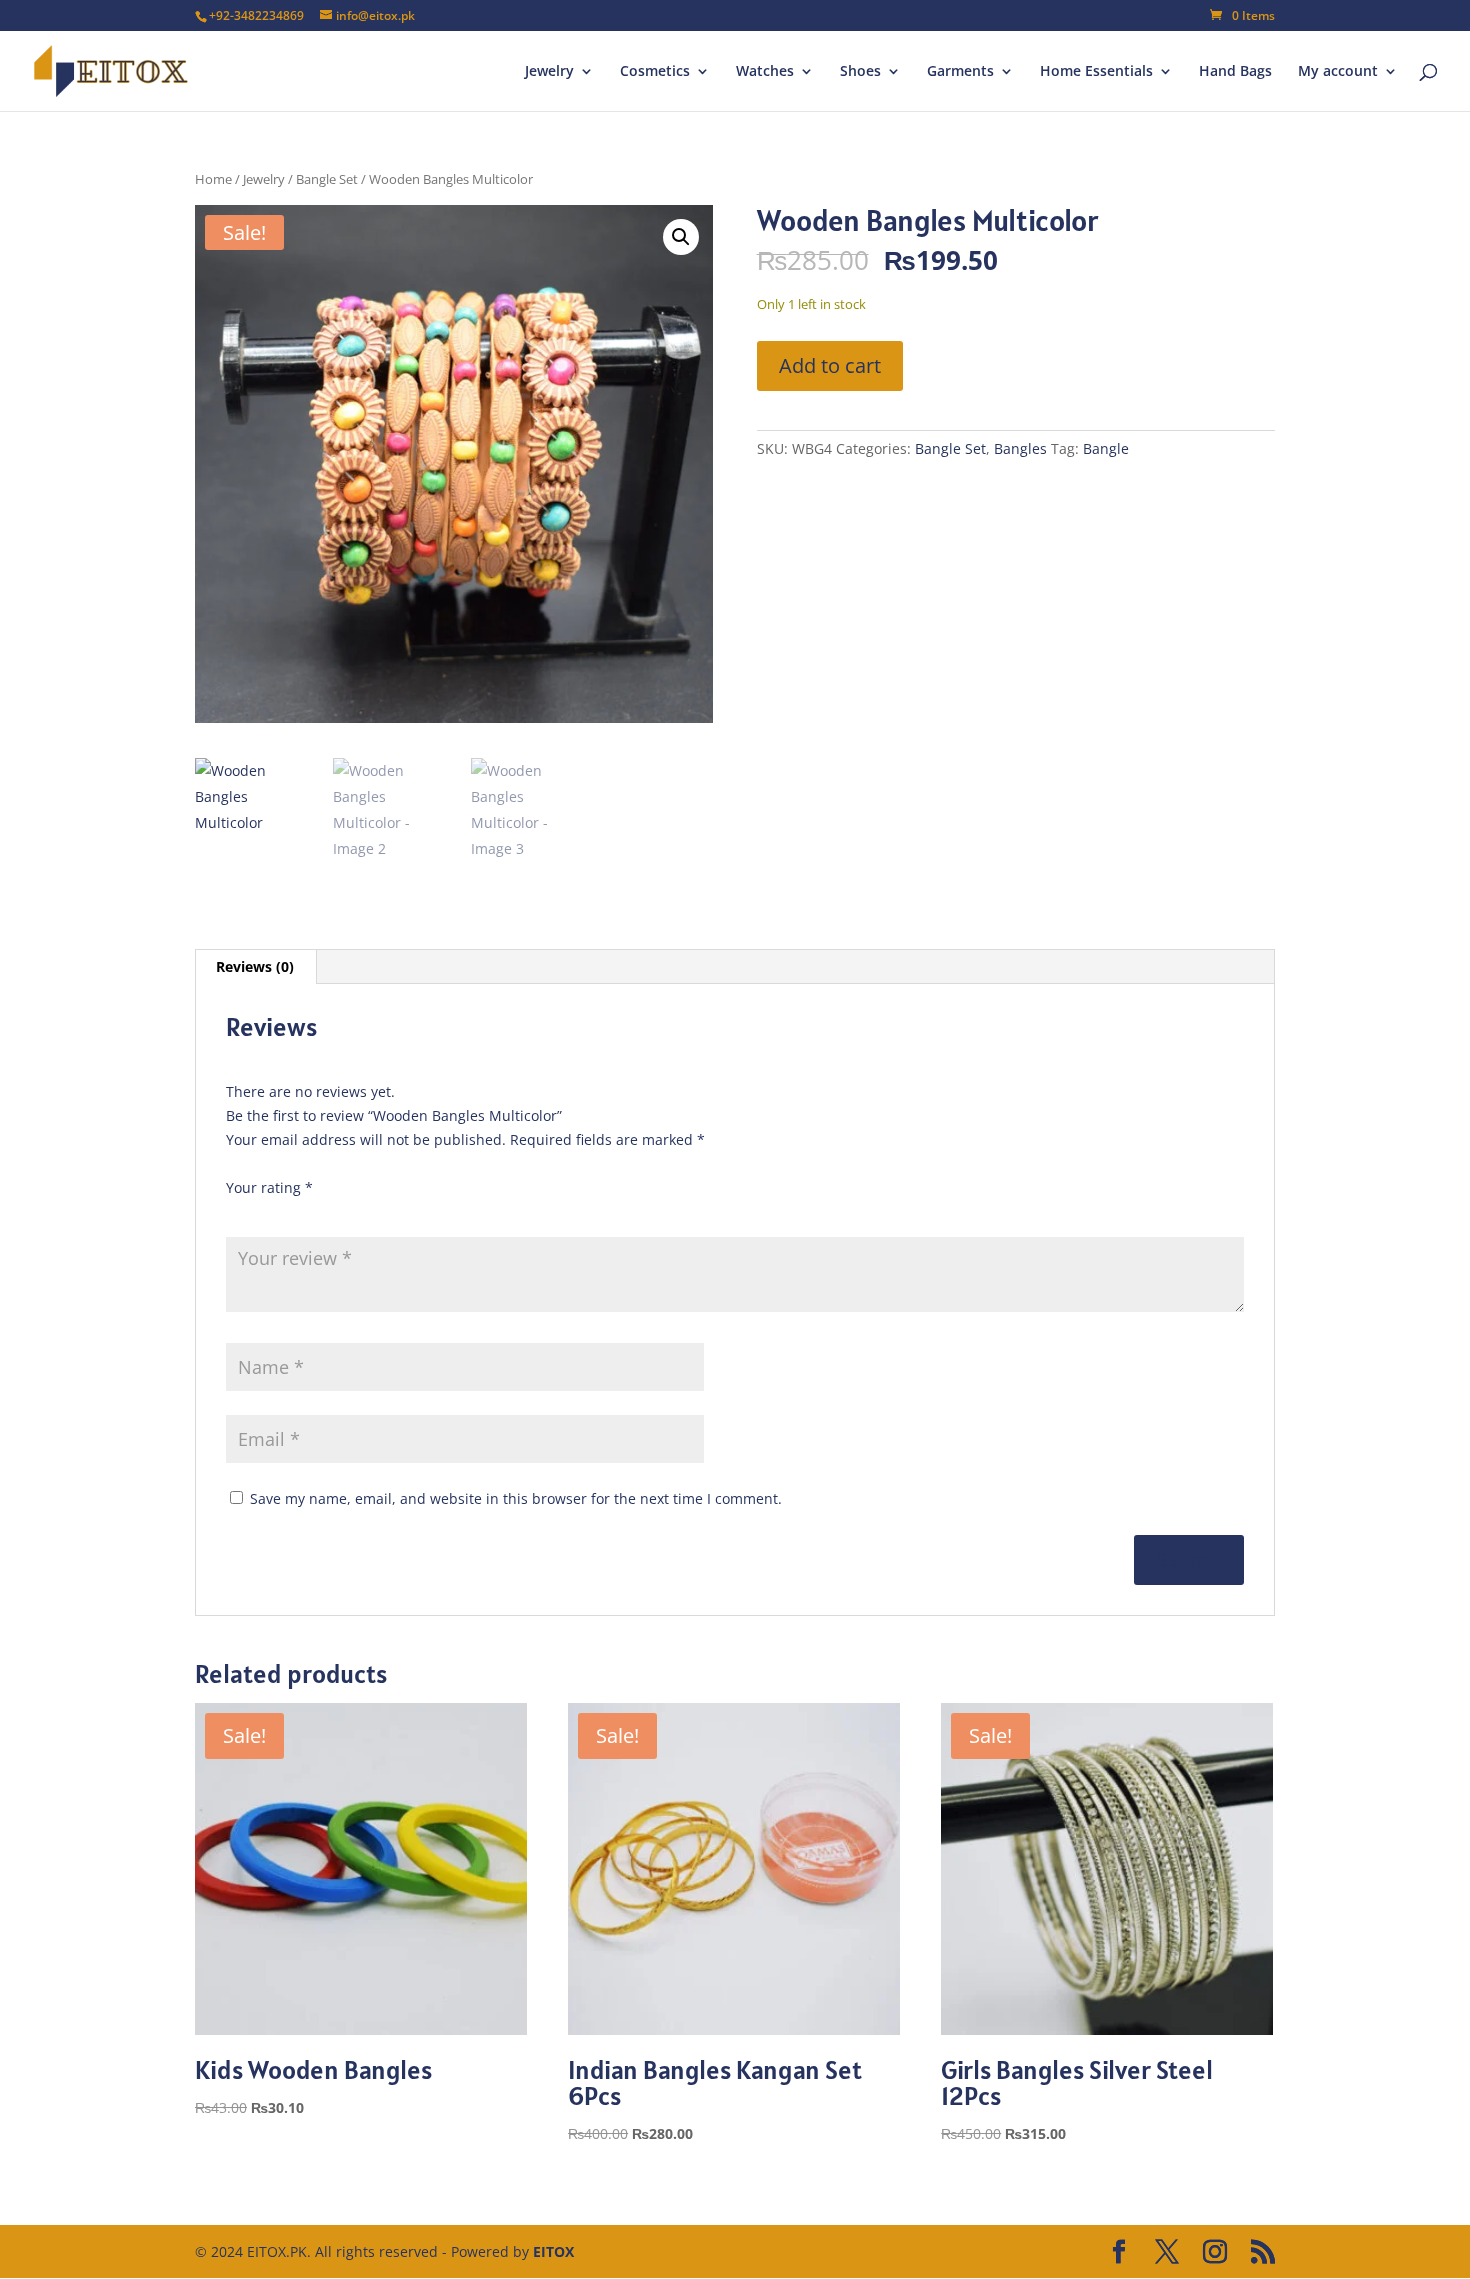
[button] (681, 237)
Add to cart (830, 365)
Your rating (269, 1187)
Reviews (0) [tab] (255, 966)
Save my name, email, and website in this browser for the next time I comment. (516, 1498)
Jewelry (549, 72)
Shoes (860, 72)
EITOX (553, 2251)
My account (1338, 72)
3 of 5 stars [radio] (294, 1211)
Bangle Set (327, 179)
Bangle (1106, 448)
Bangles (1020, 448)
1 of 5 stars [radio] (238, 1211)
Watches (765, 72)
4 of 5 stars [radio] (322, 1211)
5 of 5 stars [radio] (350, 1211)
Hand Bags (1235, 72)
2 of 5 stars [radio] (266, 1211)
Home (213, 179)
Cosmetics (655, 72)
